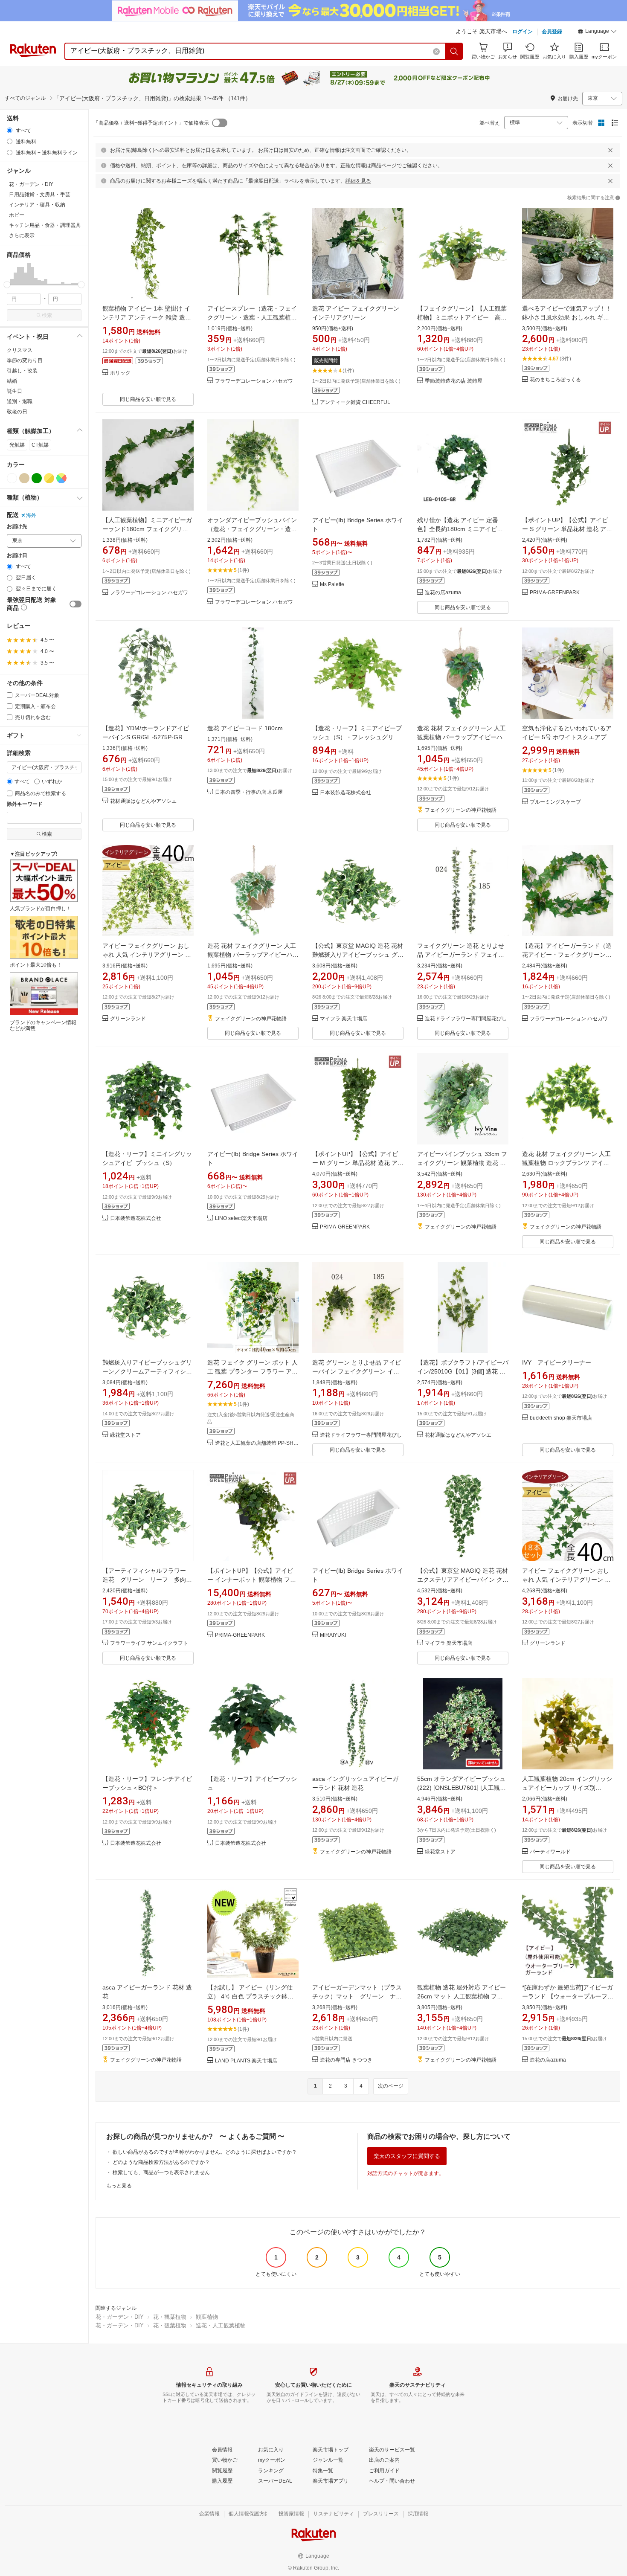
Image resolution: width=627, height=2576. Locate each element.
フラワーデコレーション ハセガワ (254, 381)
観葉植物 (207, 2317)
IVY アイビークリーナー (557, 1362)
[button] (597, 32)
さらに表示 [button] (22, 235)
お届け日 (17, 556)
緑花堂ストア (125, 1435)
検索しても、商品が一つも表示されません (161, 2172)
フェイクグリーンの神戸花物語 (461, 810)
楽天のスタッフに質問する (407, 2156)
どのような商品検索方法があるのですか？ (161, 2162)
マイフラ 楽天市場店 (344, 1019)
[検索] (454, 51)
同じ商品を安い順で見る (148, 399)
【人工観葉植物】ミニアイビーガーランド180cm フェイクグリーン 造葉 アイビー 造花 (147, 529)
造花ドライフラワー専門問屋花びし (466, 1019)
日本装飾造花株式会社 (345, 793)
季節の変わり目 (25, 360)
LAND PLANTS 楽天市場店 (246, 2061)
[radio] (10, 130)
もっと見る (119, 2186)
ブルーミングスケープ (555, 802)
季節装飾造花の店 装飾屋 (454, 381)
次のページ (391, 2086)
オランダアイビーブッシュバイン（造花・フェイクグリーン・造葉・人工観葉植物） (252, 529)
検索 (47, 315)
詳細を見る (358, 181)
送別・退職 (20, 401)
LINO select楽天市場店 (241, 1218)
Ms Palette (332, 585)
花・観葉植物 (170, 2317)
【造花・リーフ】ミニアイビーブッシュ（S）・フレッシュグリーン (357, 737)
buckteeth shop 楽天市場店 (561, 1418)
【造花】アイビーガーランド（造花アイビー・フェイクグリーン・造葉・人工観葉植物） (567, 955)
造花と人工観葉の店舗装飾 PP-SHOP (257, 1443)
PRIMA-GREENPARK (555, 593)
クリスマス (20, 350)
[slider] (7, 285)
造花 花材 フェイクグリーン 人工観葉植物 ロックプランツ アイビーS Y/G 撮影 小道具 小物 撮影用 (566, 1163)
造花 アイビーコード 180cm (245, 728)
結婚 (12, 381)
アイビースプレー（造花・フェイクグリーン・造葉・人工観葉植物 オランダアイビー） (252, 317)
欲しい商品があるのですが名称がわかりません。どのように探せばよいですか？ (205, 2152)
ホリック (120, 373)
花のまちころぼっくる (555, 380)
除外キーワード (25, 804)
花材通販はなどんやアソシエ (143, 801)
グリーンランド (128, 1019)
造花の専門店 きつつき (346, 2060)
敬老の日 (17, 412)
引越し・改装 (22, 371)
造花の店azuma (443, 593)
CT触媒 (40, 445)
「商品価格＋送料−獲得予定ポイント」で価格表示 (151, 123)
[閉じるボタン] (610, 150)
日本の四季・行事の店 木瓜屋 (249, 792)
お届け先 (17, 527)
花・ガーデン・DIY (120, 2317)
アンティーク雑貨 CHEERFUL (355, 402)
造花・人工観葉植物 (221, 2325)
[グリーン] (37, 478)
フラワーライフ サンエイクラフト (149, 1643)
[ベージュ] (24, 478)
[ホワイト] (12, 478)
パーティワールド (550, 1852)
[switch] (75, 604)
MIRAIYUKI (333, 1635)
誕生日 (15, 391)
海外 (31, 515)
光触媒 (17, 445)
